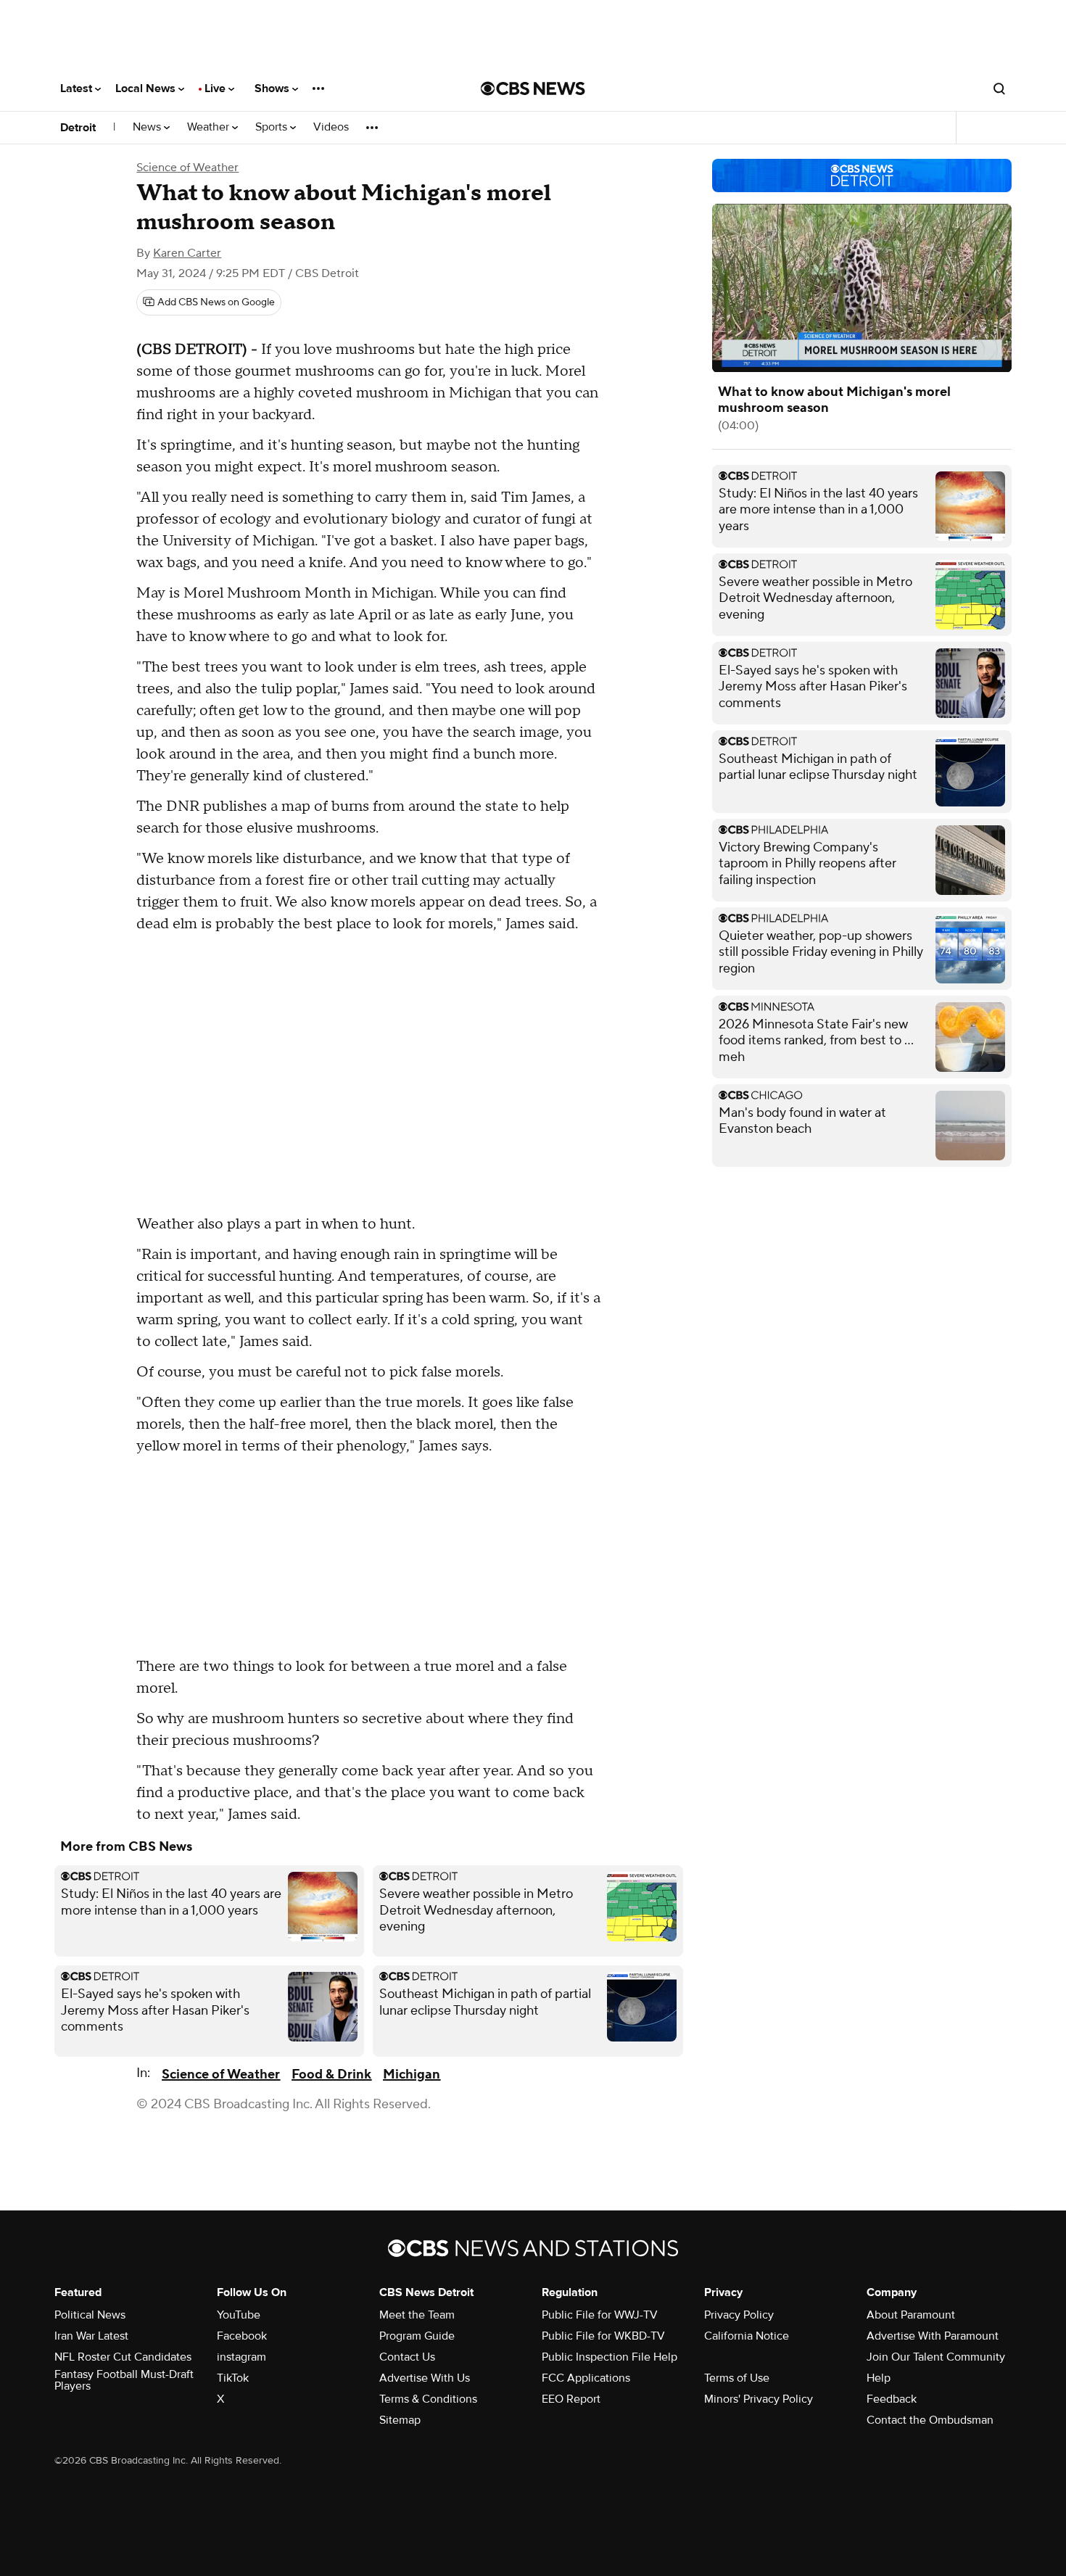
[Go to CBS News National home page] (533, 88)
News (148, 127)
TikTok (233, 2378)
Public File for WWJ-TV (600, 2315)
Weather (210, 127)
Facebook (242, 2336)
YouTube (239, 2315)
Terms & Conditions (428, 2399)
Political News (90, 2315)
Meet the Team (417, 2315)
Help (879, 2378)
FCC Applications (586, 2378)
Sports (273, 127)
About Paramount (911, 2315)
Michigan (412, 2075)
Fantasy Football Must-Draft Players (124, 2380)
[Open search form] (999, 88)
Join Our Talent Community (936, 2357)
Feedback (892, 2399)
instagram (241, 2357)
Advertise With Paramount (933, 2336)
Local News (147, 88)
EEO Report (571, 2399)
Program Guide (417, 2336)
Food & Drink (331, 2075)
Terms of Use (737, 2378)
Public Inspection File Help (610, 2357)
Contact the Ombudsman (930, 2420)
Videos (331, 127)
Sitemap (400, 2420)
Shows (273, 88)
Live (216, 88)
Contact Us (407, 2357)
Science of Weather (187, 168)
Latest (78, 88)
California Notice (747, 2336)
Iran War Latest (91, 2336)
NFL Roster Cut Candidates (123, 2357)
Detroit (78, 128)
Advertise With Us (425, 2378)
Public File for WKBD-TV (603, 2336)
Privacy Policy (739, 2315)
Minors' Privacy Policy (759, 2399)
